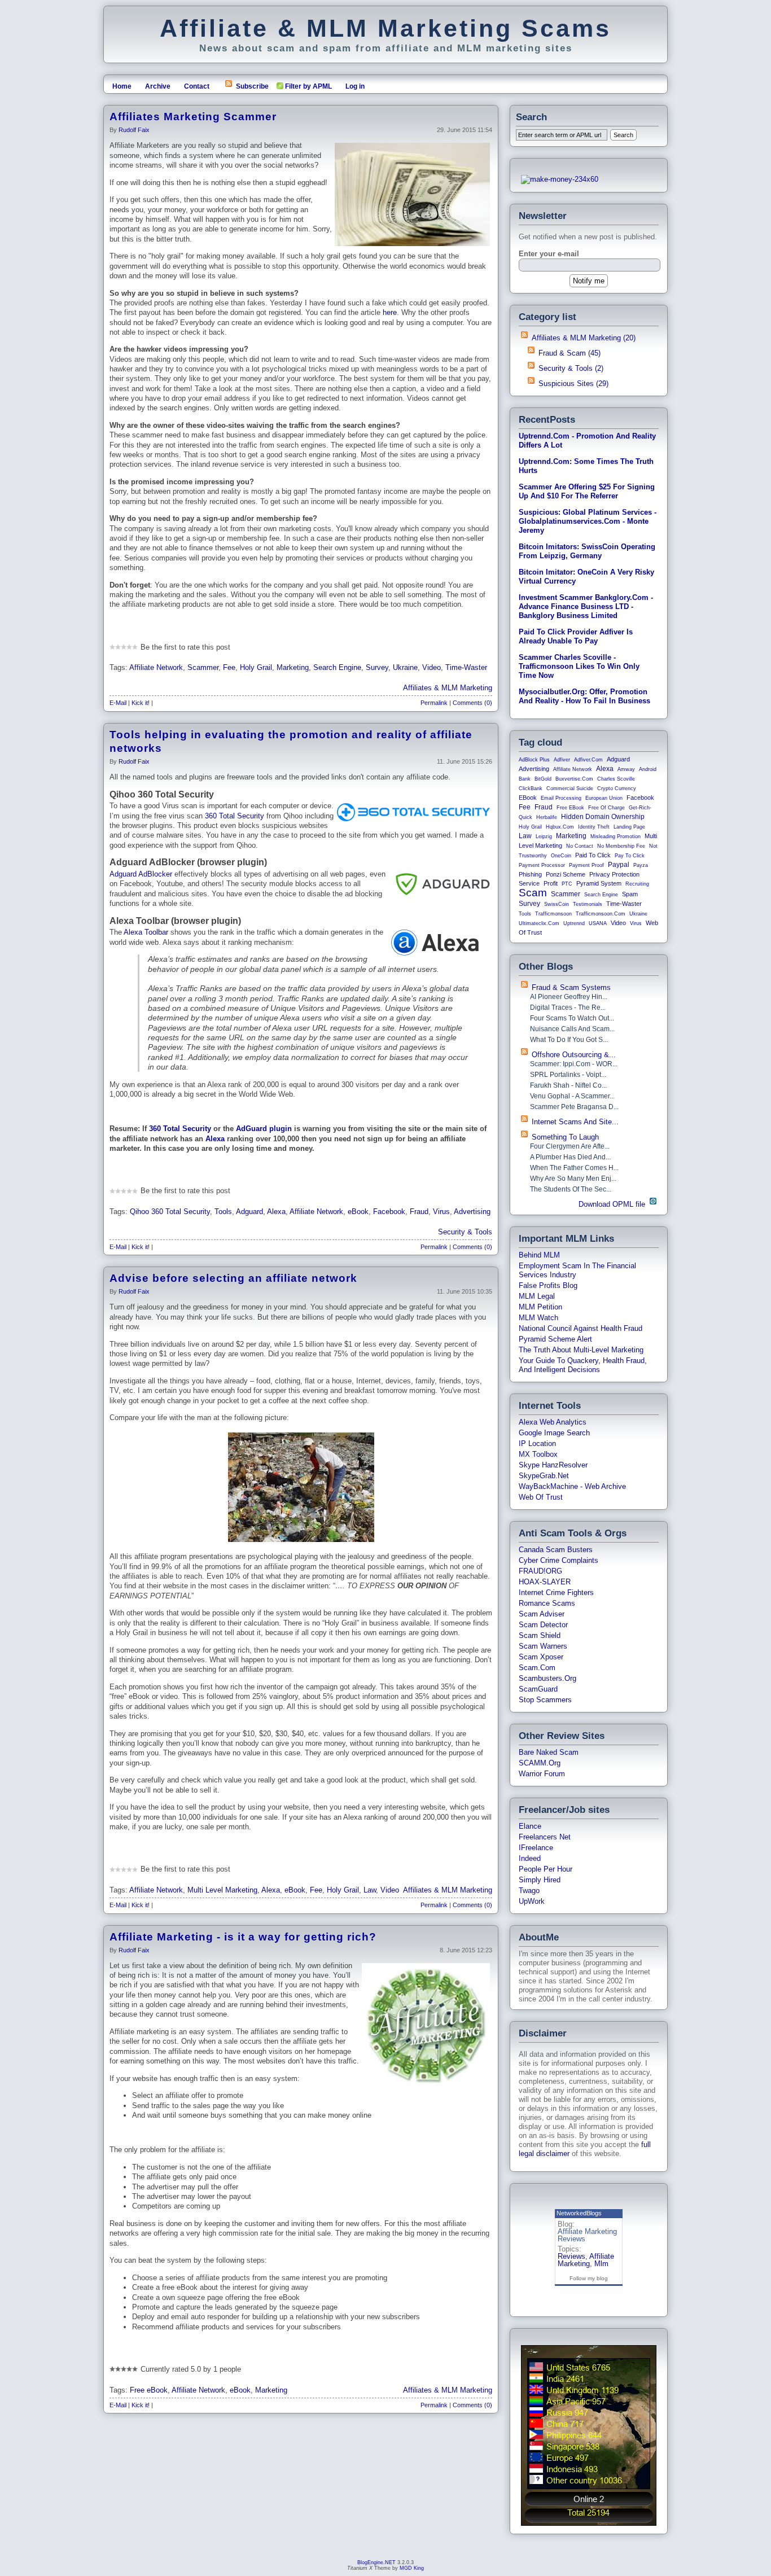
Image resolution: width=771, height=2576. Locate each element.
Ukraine (405, 667)
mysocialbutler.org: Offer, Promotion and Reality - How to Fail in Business (584, 696)
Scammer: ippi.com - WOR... (574, 1064)
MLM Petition (540, 1307)
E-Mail (118, 703)
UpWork (532, 1901)
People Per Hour (546, 1869)
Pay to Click (630, 856)
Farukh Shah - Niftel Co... (568, 1085)
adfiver (562, 760)
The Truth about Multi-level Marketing (581, 1350)
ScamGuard (538, 1689)
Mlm (601, 2264)
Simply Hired (540, 1880)
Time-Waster (466, 667)
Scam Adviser (542, 1614)
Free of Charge (606, 808)
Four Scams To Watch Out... (572, 1018)
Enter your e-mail (549, 254)
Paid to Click (593, 855)
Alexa (215, 1139)
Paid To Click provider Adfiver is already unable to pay (576, 636)
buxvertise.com (574, 779)
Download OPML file (613, 1204)
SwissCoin (557, 904)
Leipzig (544, 836)
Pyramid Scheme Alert (555, 1339)
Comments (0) (472, 703)
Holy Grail (256, 667)
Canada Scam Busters (556, 1550)
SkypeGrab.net (544, 1476)
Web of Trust (541, 1497)
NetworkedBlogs (579, 2213)
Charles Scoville (616, 779)
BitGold (543, 779)
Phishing (530, 874)
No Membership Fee (621, 846)
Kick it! (141, 703)
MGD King (412, 2568)
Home (122, 86)
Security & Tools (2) (571, 368)
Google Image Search (554, 1433)
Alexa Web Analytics (553, 1422)
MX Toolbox (538, 1454)
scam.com (537, 1668)
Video (432, 667)
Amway (626, 769)
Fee (229, 667)
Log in (355, 86)
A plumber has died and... (570, 1157)
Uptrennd (574, 923)
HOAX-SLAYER (545, 1582)
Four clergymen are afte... (570, 1146)
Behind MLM (539, 1255)
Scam (533, 893)
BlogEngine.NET (376, 2562)
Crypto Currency (617, 788)
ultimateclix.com (539, 923)
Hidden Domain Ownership (603, 817)
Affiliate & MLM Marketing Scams (385, 28)
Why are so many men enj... (573, 1179)
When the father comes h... (574, 1168)
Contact (197, 86)
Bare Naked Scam (549, 1752)
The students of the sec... (571, 1189)
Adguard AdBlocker (141, 874)
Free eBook (149, 2390)
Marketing (293, 667)
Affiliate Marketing (586, 2260)
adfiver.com (588, 760)
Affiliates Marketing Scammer (193, 117)
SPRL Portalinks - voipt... (568, 1075)
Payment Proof (586, 865)
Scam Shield (540, 1635)
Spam (630, 894)
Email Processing (561, 798)
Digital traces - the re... (568, 1007)
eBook (358, 1212)
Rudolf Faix (134, 130)
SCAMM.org (540, 1763)
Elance (530, 1826)
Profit (551, 883)
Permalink (434, 703)
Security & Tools (465, 1232)
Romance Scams (547, 1603)
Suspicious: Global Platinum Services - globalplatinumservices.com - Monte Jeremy (588, 521)
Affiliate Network (156, 667)
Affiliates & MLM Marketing (448, 688)
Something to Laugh (565, 1137)
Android (648, 769)
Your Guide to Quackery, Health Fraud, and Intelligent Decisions (583, 1365)
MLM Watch (538, 1318)
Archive (158, 86)
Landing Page (629, 827)
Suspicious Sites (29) (573, 384)
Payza (641, 865)
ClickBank (531, 788)
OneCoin (561, 856)
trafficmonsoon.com (601, 914)
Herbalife (547, 817)
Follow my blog (589, 2278)
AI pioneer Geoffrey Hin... (569, 997)
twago (529, 1891)
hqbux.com (560, 827)
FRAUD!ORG (540, 1571)
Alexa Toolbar (146, 932)
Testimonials (588, 904)
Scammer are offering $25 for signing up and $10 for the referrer (587, 491)
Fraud (419, 1212)
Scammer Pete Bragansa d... (574, 1107)
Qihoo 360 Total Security (170, 1212)
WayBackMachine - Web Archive (572, 1486)
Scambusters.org (547, 1678)
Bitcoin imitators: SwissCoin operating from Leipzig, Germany (587, 551)
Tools (223, 1212)
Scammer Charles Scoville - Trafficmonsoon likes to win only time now (579, 666)
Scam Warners (543, 1646)
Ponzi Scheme (566, 874)
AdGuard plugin (264, 1129)
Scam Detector (543, 1625)
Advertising (472, 1212)
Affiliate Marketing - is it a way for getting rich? (243, 1937)
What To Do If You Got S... (569, 1040)
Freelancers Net (545, 1837)
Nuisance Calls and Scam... (572, 1029)
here (390, 312)
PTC (567, 884)
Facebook (389, 1212)
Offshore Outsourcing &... (574, 1055)
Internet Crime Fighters (556, 1593)
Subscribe (252, 86)
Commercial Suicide (570, 788)
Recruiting (637, 884)
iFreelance (536, 1848)
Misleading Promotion (616, 836)
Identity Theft (594, 827)
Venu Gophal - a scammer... (572, 1096)
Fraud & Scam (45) (570, 353)
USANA (598, 923)
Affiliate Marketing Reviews (587, 2235)
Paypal (619, 865)
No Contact (580, 846)
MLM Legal (537, 1296)
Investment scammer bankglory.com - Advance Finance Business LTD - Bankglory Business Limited (586, 606)
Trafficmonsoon (553, 914)
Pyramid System (599, 883)
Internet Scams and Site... (575, 1122)
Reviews (571, 2256)
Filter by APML (308, 86)
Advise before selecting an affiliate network (233, 1278)
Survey (377, 667)
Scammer (203, 667)
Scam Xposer (541, 1657)
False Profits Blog (548, 1285)
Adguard (249, 1212)
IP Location (537, 1443)
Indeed (530, 1858)
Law (370, 1890)
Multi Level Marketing (222, 1890)
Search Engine (337, 667)
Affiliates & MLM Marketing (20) (584, 338)
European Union (604, 798)
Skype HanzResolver (553, 1465)
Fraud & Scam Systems (571, 987)
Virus (441, 1212)
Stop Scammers (545, 1700)
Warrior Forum (542, 1774)
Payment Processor (542, 865)
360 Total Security (235, 816)
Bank (525, 779)
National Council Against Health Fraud (581, 1328)
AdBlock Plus (534, 760)
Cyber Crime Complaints (558, 1560)
